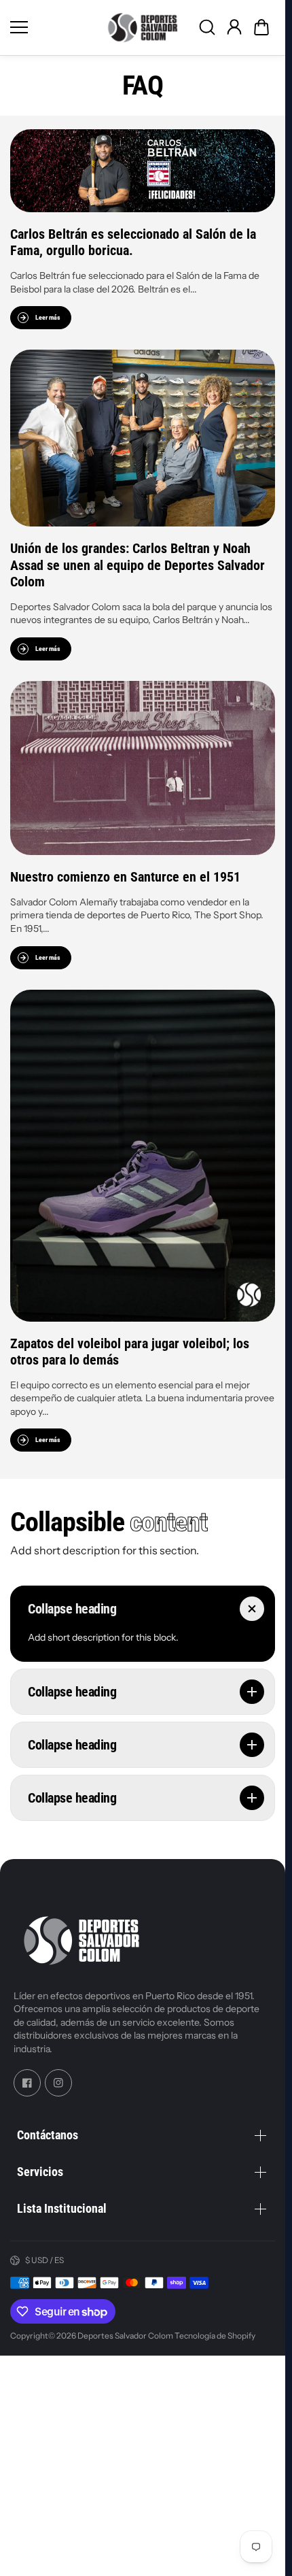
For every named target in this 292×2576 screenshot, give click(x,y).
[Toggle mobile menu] (53, 27)
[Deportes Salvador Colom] (143, 28)
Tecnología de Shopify (215, 2336)
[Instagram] (58, 2083)
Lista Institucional (62, 2209)
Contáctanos (48, 2136)
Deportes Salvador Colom (125, 2336)
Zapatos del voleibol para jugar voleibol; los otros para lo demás (130, 1351)
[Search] (207, 27)
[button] (261, 27)
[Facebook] (27, 2083)
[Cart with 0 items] (261, 27)
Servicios (40, 2172)
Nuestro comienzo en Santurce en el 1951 (125, 877)
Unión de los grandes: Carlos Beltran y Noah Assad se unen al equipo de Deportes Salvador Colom (138, 565)
